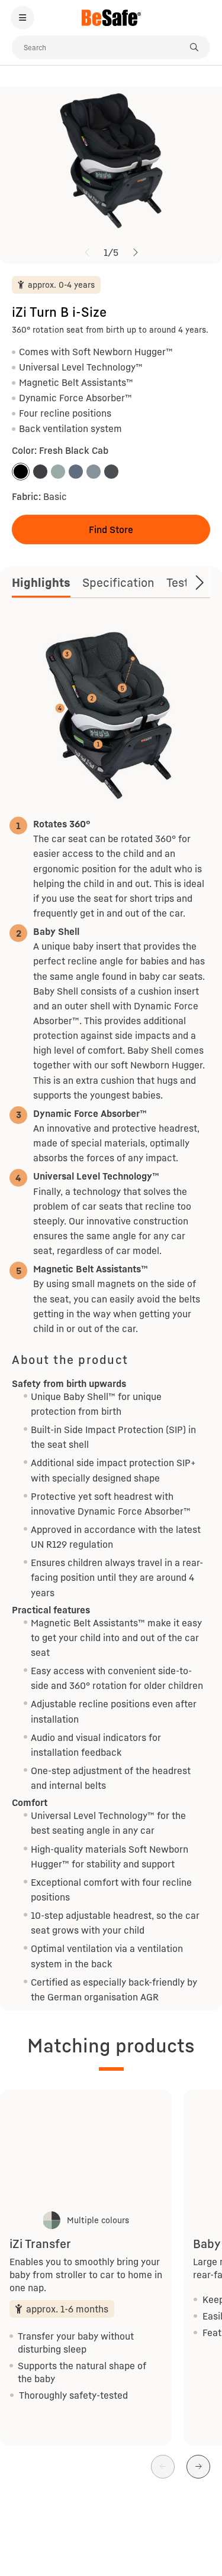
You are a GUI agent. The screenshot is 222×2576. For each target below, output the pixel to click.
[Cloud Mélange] (76, 472)
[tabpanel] (111, 1312)
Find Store (111, 530)
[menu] (22, 18)
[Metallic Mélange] (40, 472)
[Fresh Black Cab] (21, 472)
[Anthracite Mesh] (111, 472)
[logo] (111, 18)
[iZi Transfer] (86, 2149)
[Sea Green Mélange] (58, 472)
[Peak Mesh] (94, 472)
